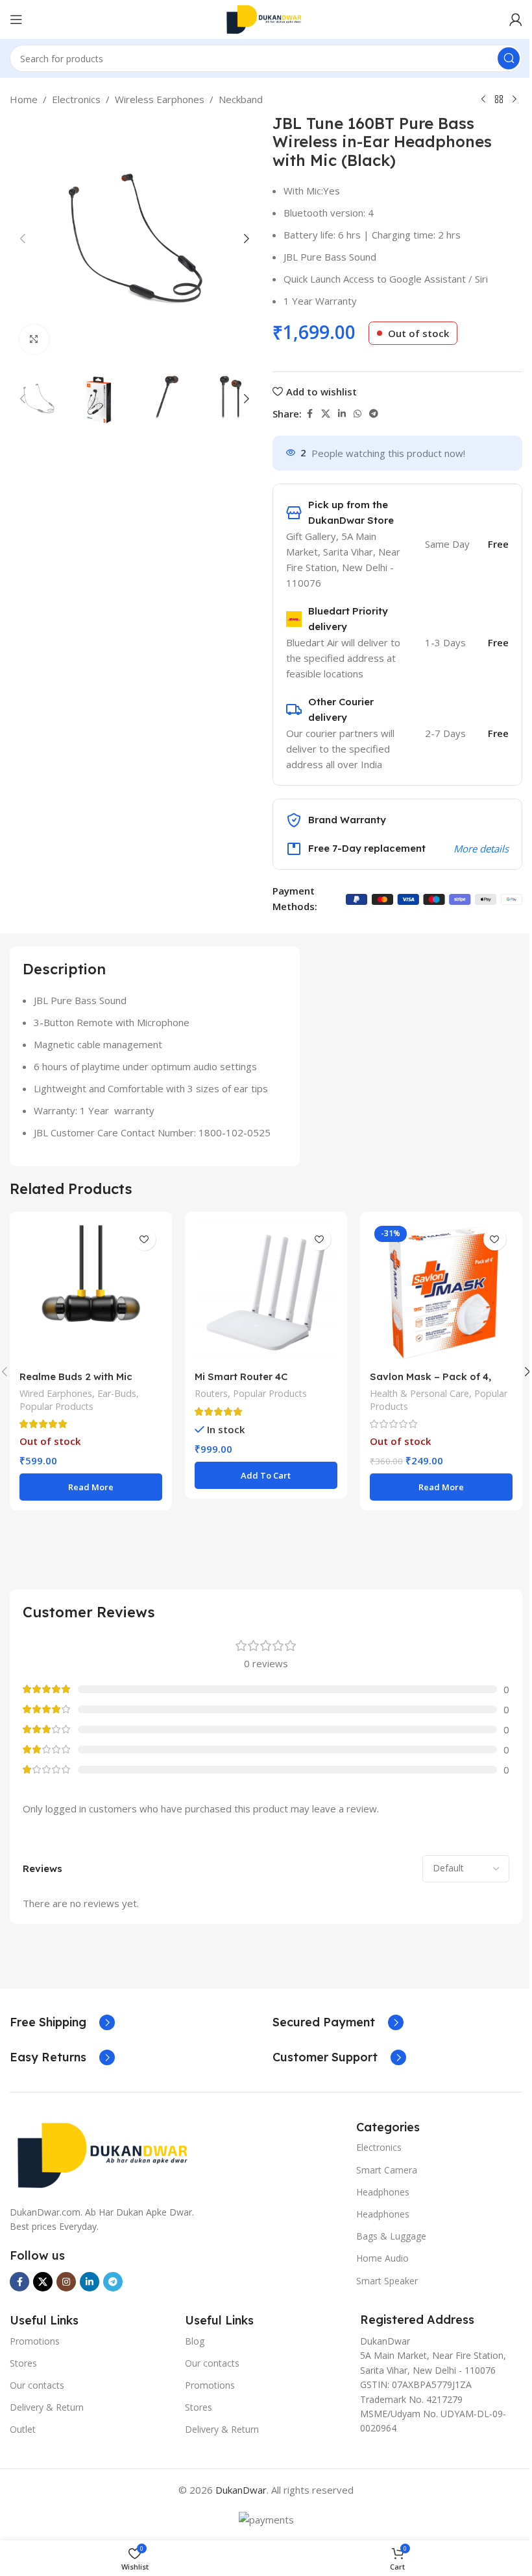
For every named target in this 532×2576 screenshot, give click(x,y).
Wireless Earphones (160, 99)
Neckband (241, 99)
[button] (23, 239)
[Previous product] (483, 100)
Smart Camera (387, 2170)
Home (24, 99)
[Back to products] (499, 100)
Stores (23, 2363)
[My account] (516, 19)
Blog (195, 2341)
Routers (211, 1393)
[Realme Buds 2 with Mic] (91, 1293)
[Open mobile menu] (16, 19)
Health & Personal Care (419, 1393)
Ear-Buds (117, 1393)
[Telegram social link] (374, 414)
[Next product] (514, 100)
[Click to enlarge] (34, 339)
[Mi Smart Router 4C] (266, 1293)
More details (481, 849)
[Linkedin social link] (342, 414)
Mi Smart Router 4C (241, 1376)
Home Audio (382, 2258)
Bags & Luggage (391, 2236)
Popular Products (56, 1406)
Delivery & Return (47, 2407)
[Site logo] (266, 18)
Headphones (383, 2192)
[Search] (509, 58)
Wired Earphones (56, 1393)
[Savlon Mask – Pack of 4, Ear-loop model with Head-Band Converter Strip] (441, 1293)
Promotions (35, 2341)
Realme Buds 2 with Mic (76, 1376)
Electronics (76, 99)
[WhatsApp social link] (357, 414)
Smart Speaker (387, 2281)
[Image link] (107, 2154)
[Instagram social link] (66, 2282)
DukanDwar (241, 2490)
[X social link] (326, 414)
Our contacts (37, 2385)
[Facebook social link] (309, 414)
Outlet (23, 2429)
